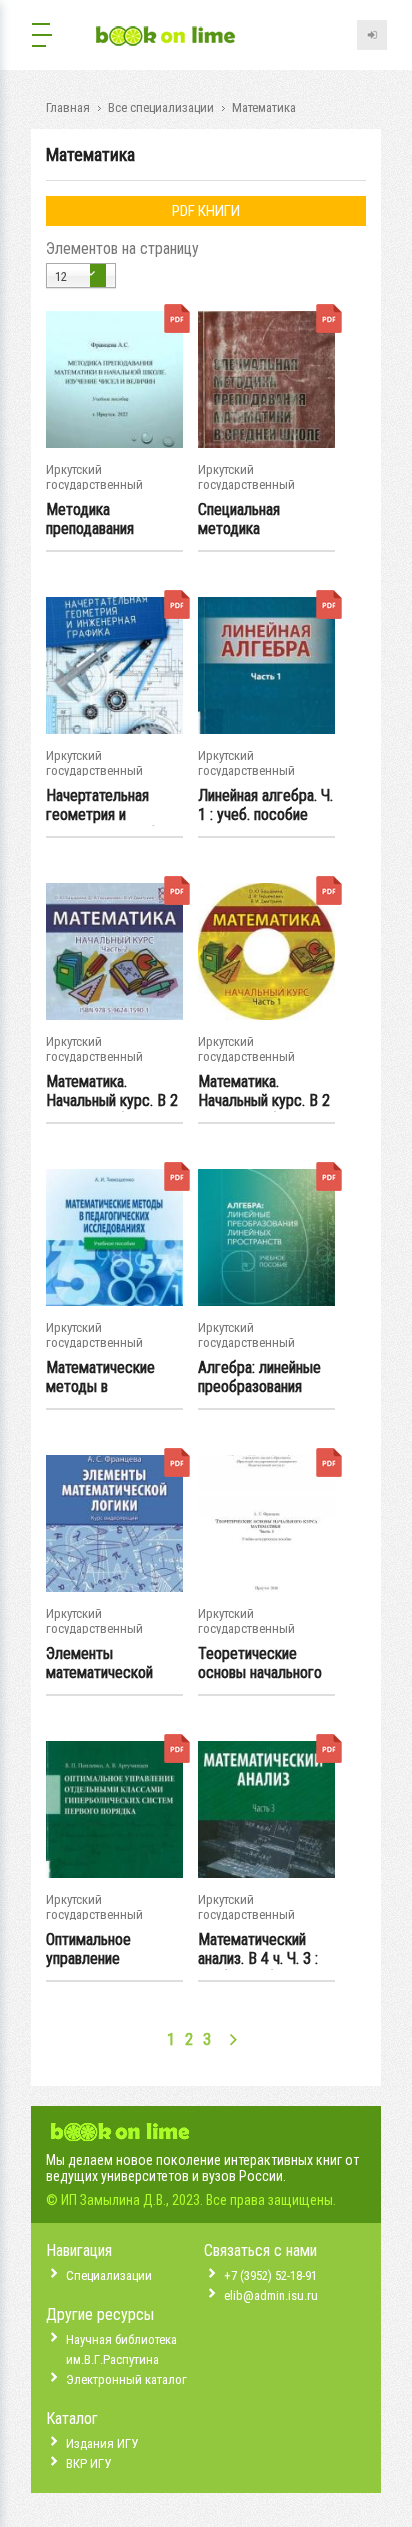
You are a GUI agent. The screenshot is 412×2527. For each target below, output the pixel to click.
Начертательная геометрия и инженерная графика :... (112, 806)
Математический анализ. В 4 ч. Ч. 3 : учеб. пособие (258, 1950)
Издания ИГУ (102, 2443)
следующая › (233, 2039)
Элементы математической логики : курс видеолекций (99, 1664)
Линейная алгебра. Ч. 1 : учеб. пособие (265, 805)
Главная (68, 107)
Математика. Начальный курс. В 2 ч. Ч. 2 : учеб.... (112, 1092)
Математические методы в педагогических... (101, 1378)
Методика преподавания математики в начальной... (90, 520)
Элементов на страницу (122, 248)
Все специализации (161, 107)
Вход (372, 35)
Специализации (109, 2275)
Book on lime (166, 37)
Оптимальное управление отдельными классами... (88, 1950)
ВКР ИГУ (88, 2463)
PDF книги (206, 211)
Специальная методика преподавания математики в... (246, 520)
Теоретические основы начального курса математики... (261, 1664)
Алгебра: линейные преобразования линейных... (259, 1378)
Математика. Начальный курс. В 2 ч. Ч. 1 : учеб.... (264, 1092)
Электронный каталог (126, 2379)
